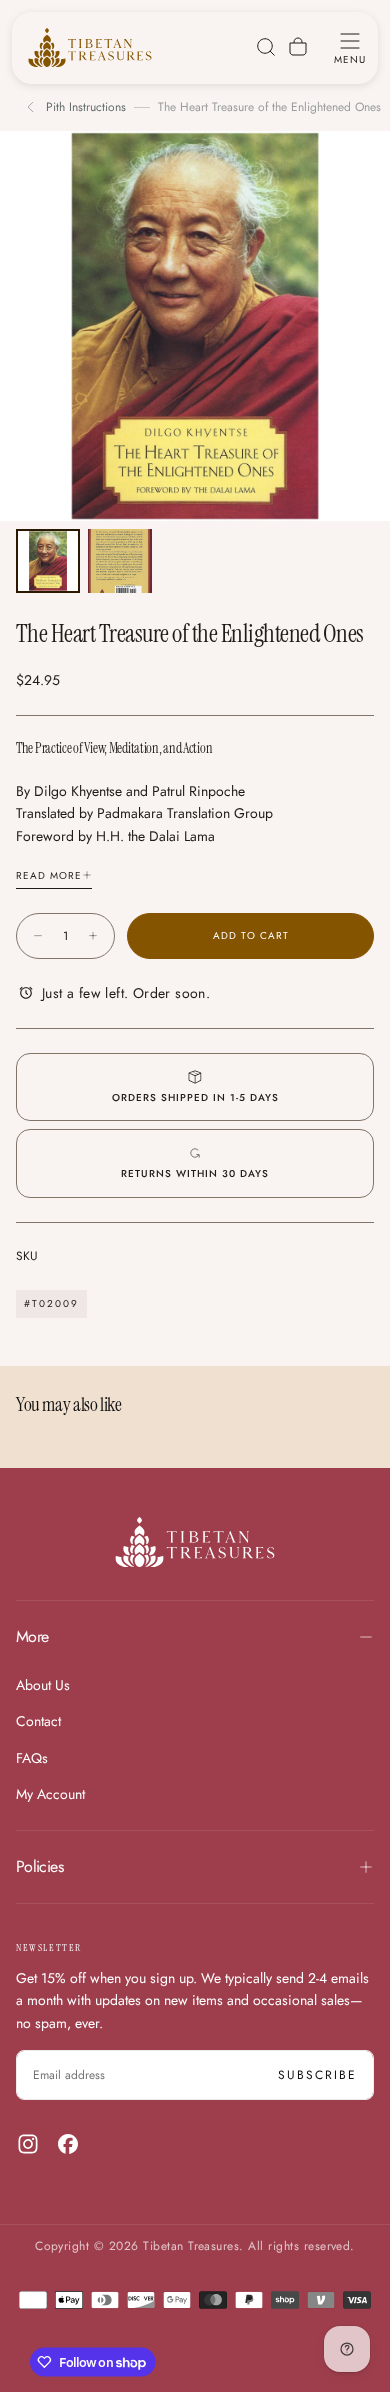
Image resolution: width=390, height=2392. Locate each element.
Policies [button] (39, 1866)
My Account (50, 1794)
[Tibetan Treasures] (195, 1542)
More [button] (32, 1636)
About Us (43, 1685)
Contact (38, 1721)
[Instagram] (28, 2144)
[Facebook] (68, 2144)
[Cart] (298, 47)
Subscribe (317, 2075)
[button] (350, 47)
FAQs (32, 1758)
